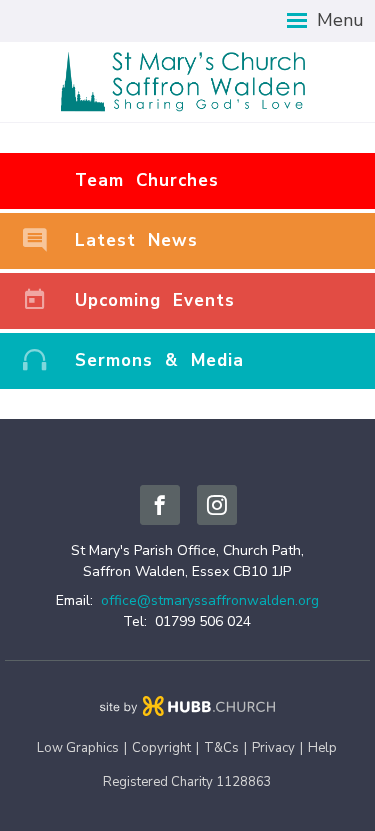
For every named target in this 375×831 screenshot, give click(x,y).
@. (210, 600)
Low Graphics (78, 748)
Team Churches (147, 180)
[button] (187, 21)
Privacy (273, 748)
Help (322, 748)
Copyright (161, 748)
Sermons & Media (159, 360)
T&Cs (221, 748)
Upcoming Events (155, 300)
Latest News (136, 240)
